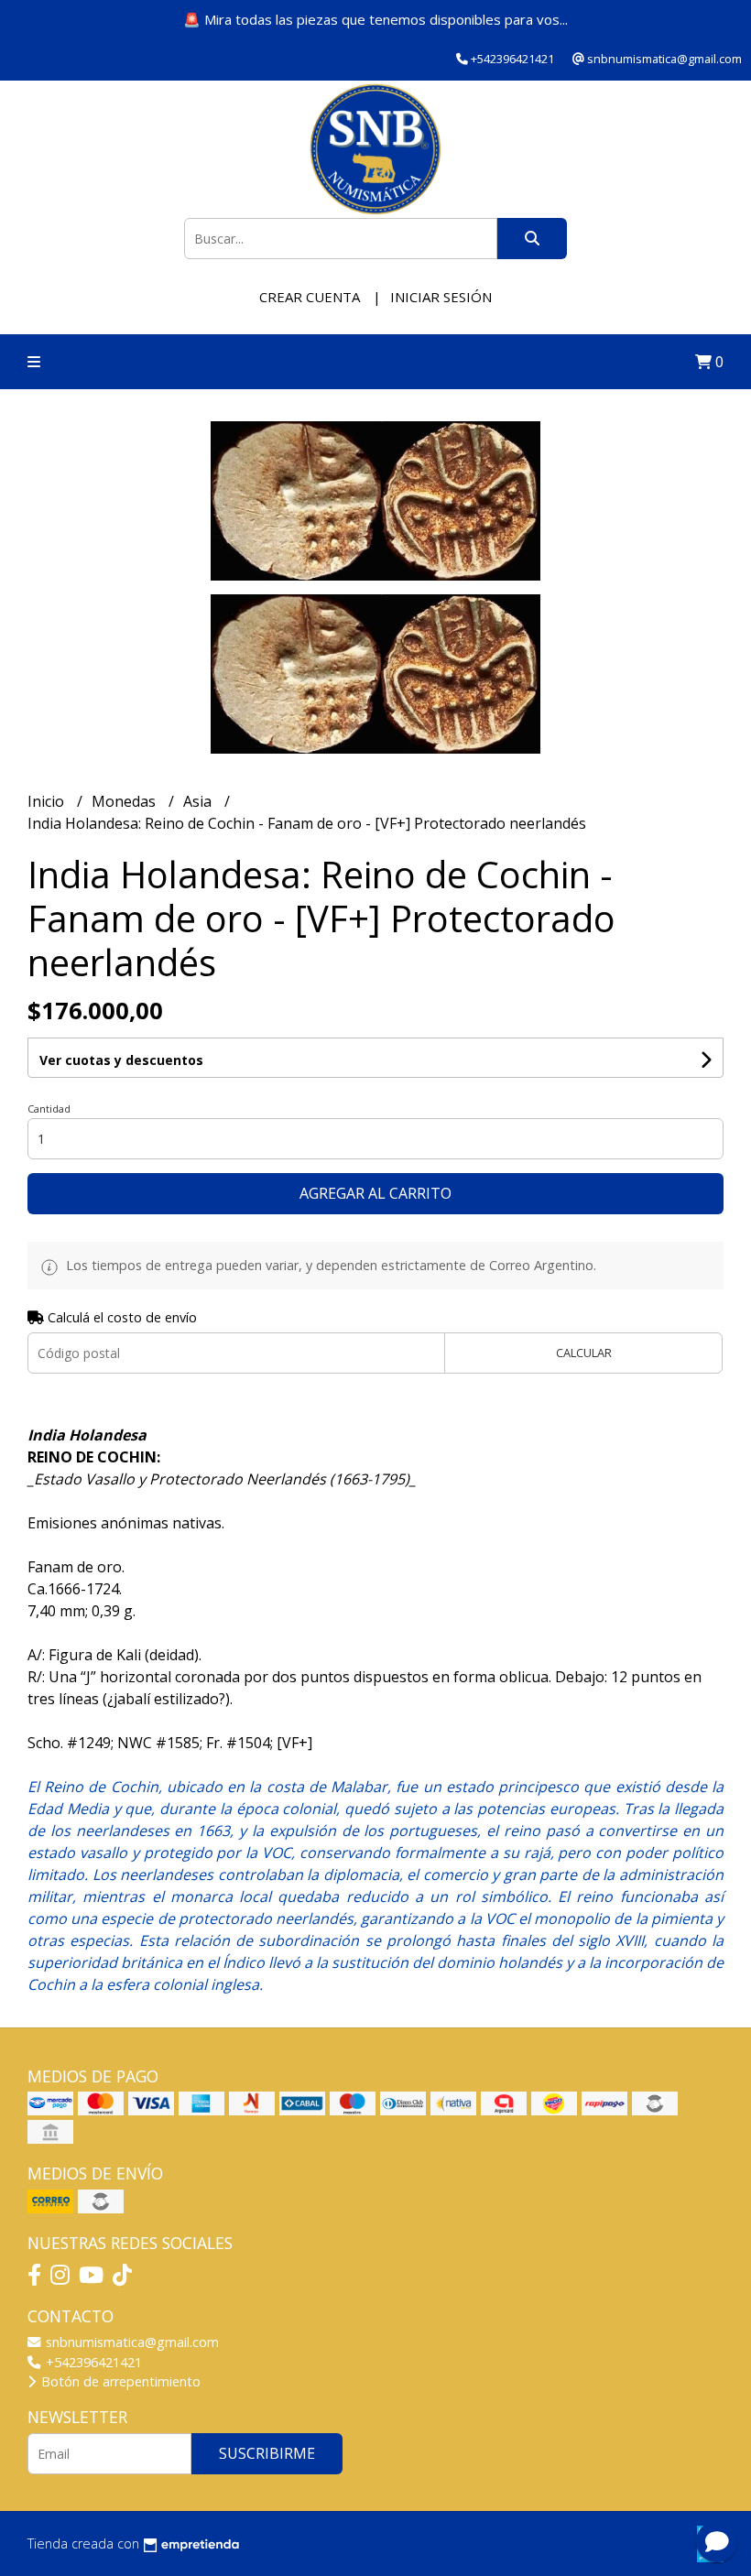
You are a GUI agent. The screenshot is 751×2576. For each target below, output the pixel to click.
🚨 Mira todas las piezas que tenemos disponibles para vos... (375, 19)
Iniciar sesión (441, 297)
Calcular (584, 1353)
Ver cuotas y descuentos (121, 1060)
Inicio (48, 801)
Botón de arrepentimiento (119, 2381)
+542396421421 (92, 2362)
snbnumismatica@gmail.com (131, 2342)
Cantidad (49, 1109)
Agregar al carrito (375, 1193)
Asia (199, 801)
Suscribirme (267, 2453)
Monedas (125, 801)
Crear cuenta (310, 297)
